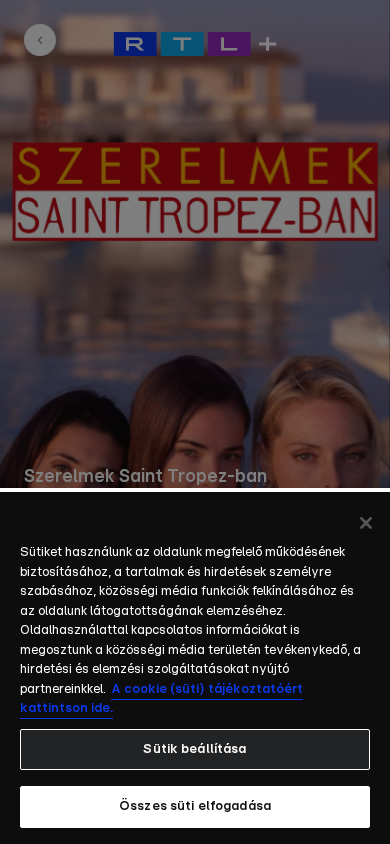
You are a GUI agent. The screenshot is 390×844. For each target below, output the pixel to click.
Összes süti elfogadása (195, 806)
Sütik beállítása (194, 749)
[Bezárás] (366, 523)
